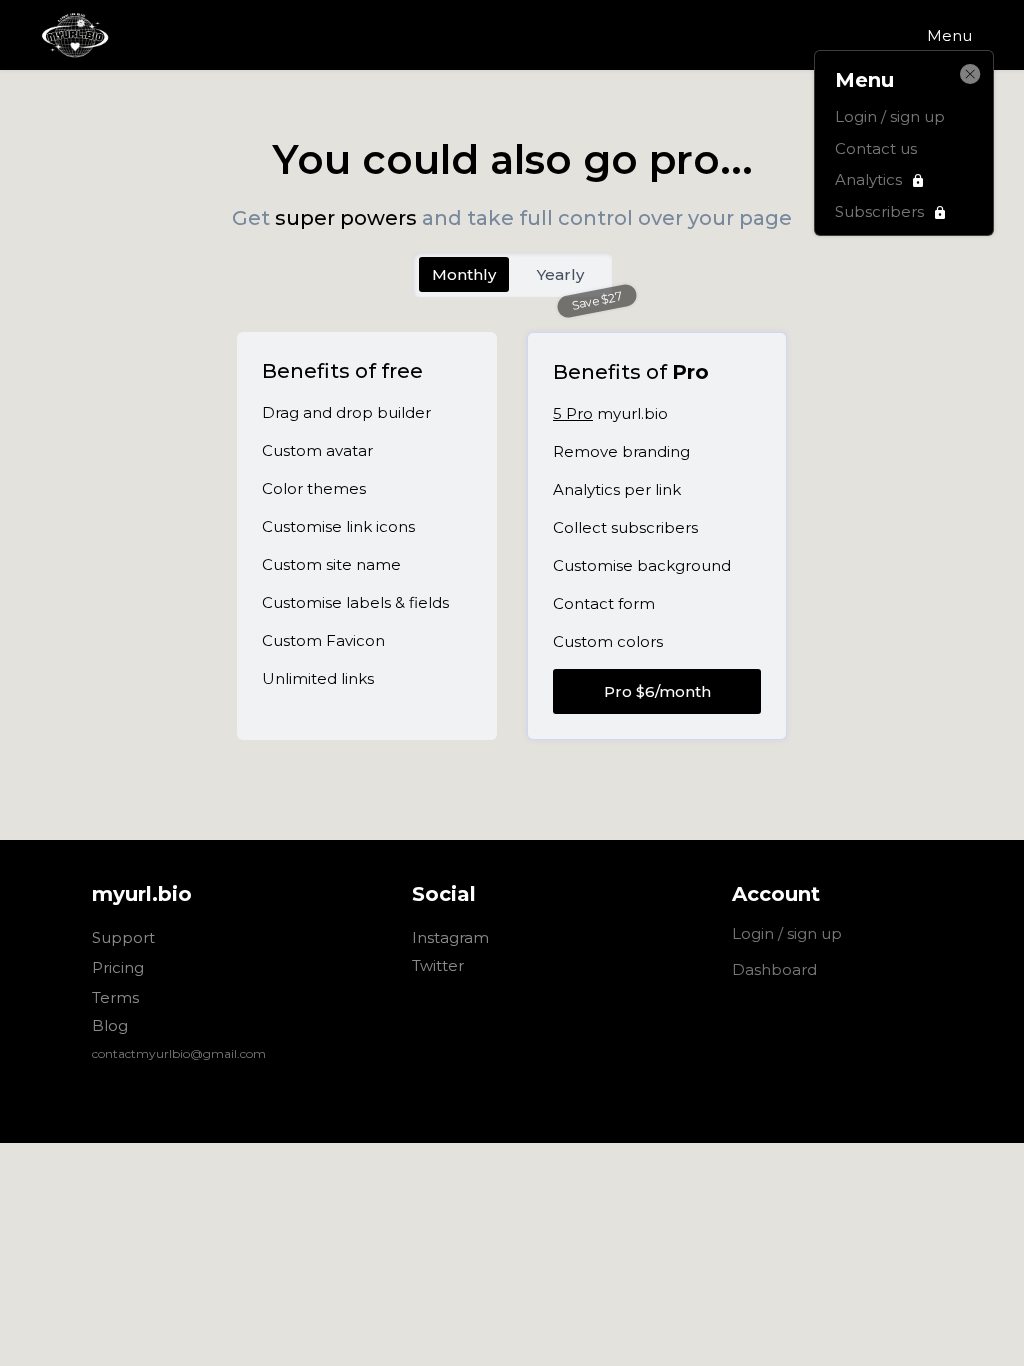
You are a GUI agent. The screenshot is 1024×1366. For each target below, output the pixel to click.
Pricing (118, 968)
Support (123, 938)
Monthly (464, 274)
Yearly (560, 274)
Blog (110, 1026)
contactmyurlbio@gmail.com (179, 1053)
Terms (115, 998)
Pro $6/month (657, 691)
